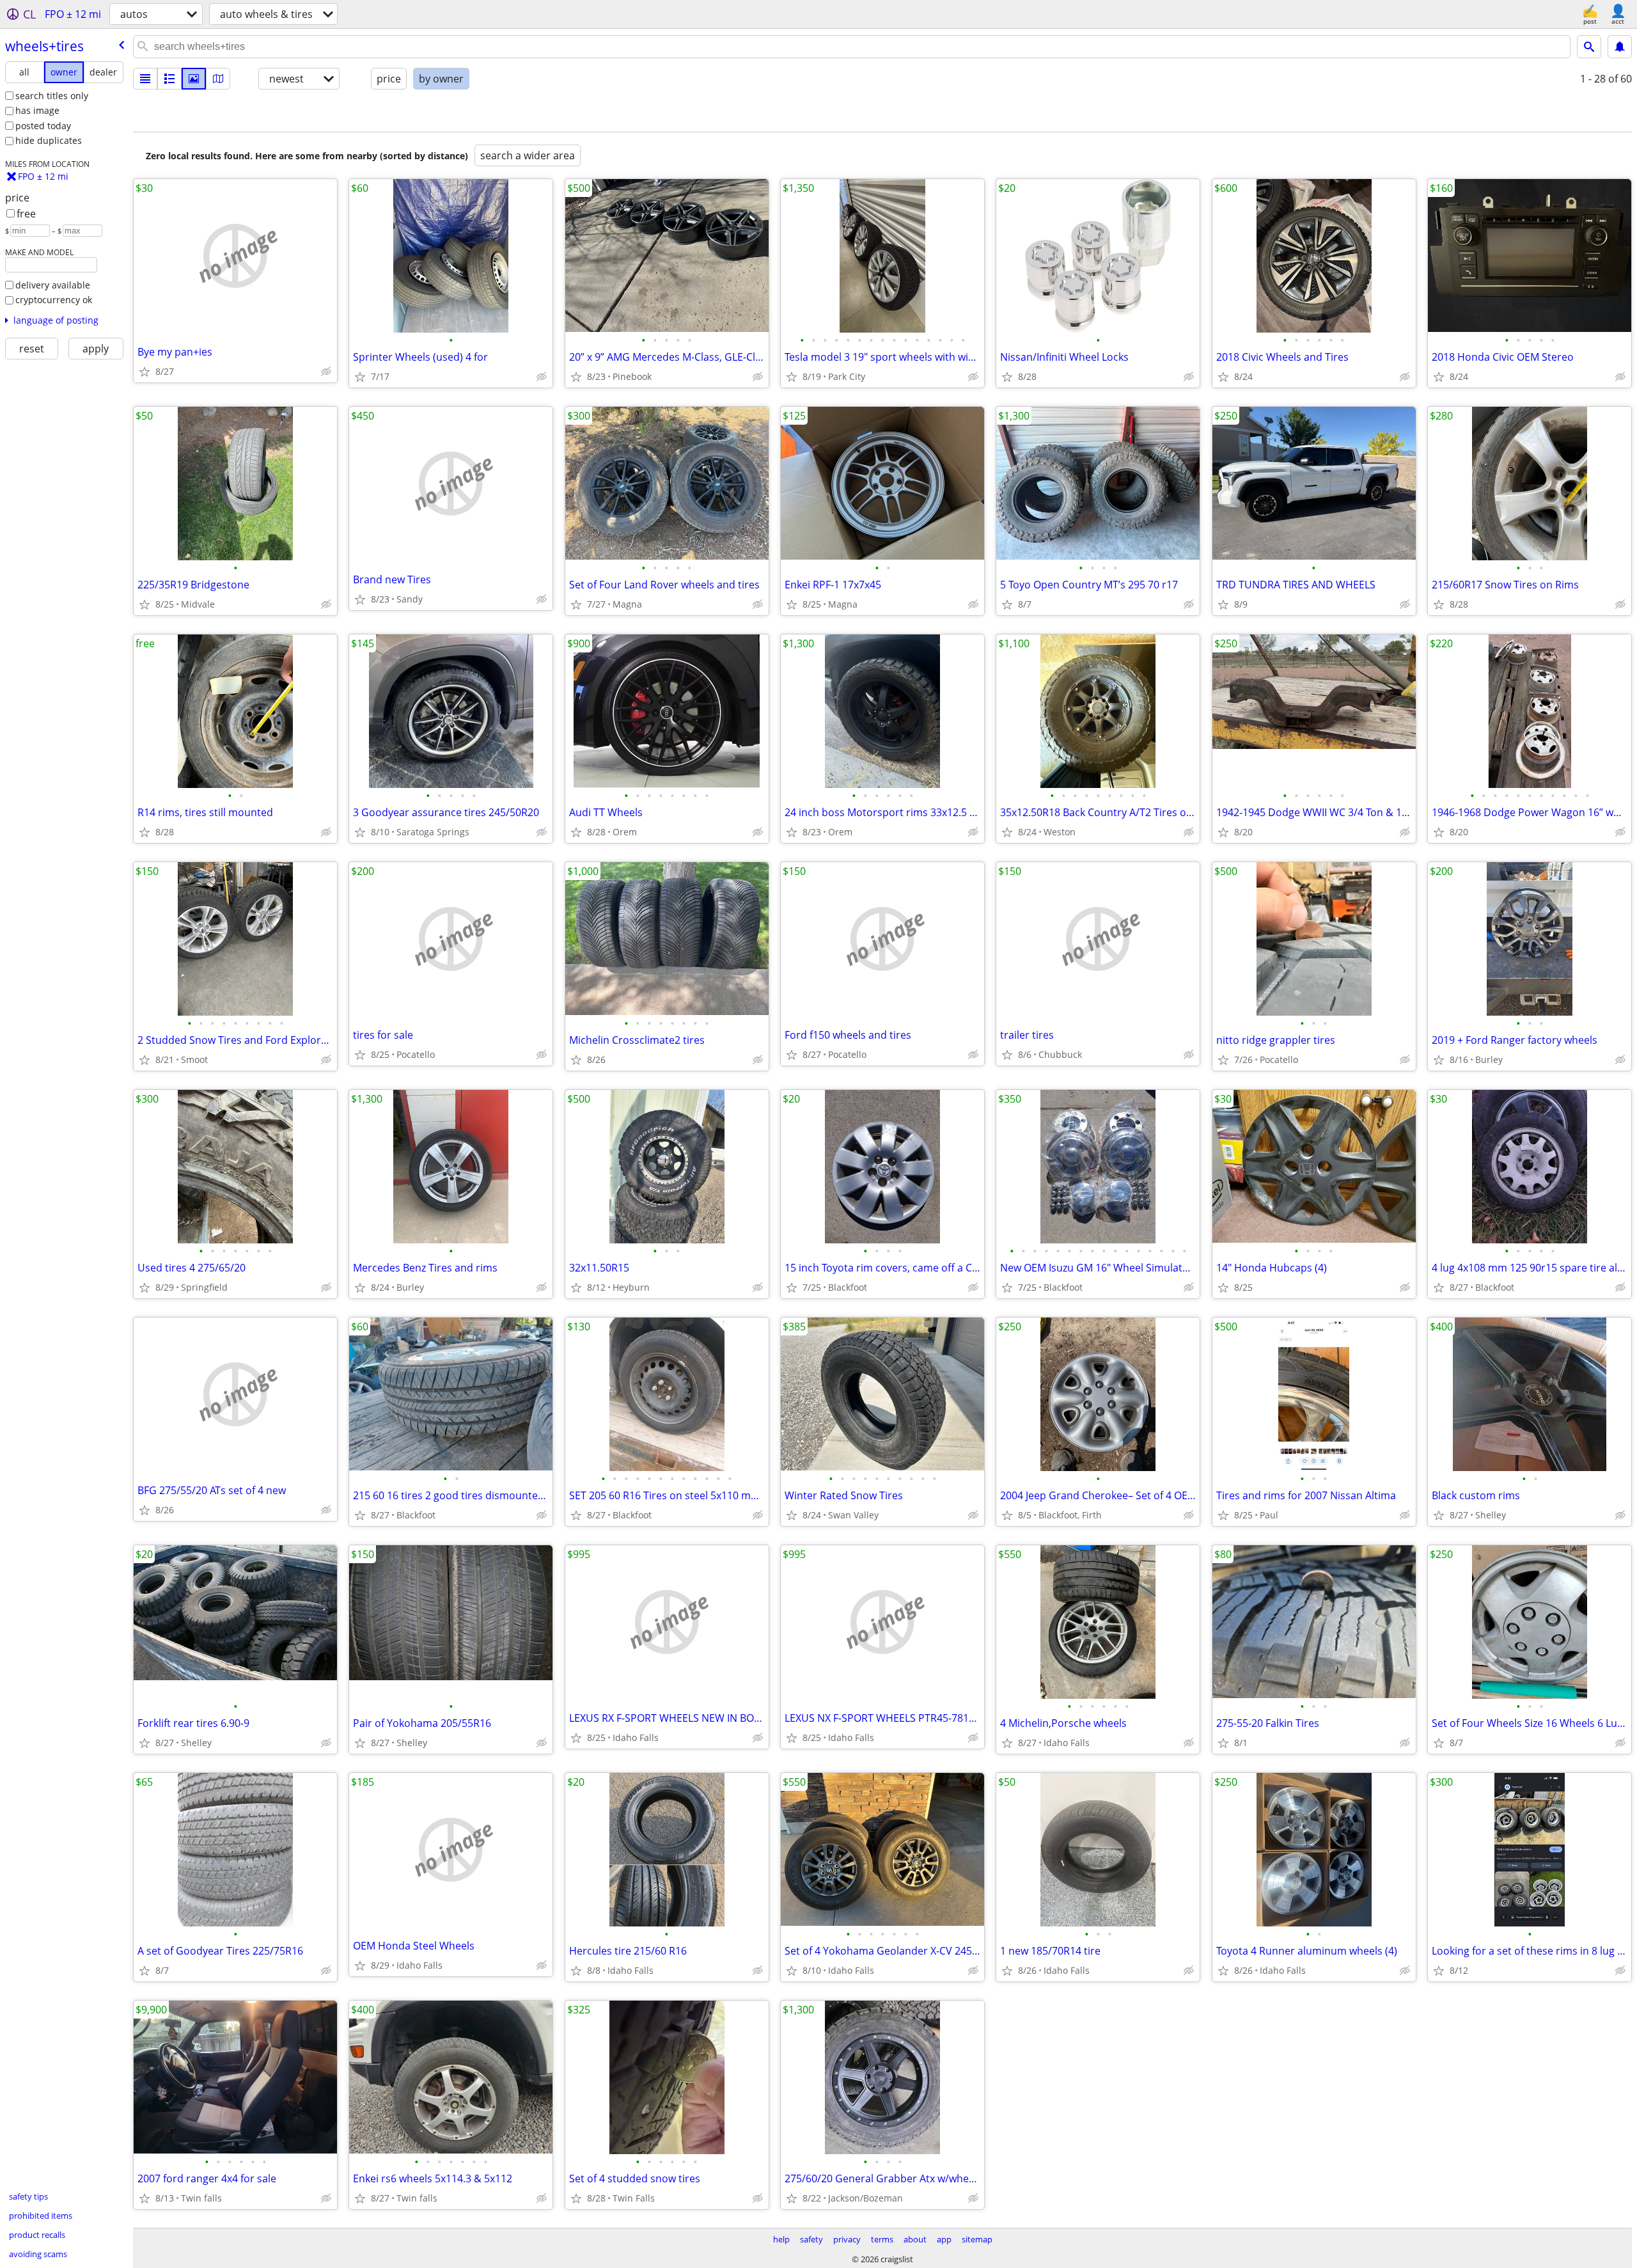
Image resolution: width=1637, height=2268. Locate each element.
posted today (43, 126)
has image (37, 110)
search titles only (52, 96)
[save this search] (1620, 47)
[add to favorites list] (145, 372)
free (26, 214)
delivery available (53, 285)
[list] (145, 79)
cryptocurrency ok (54, 300)
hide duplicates (49, 140)
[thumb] (169, 79)
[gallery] (194, 79)
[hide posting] (326, 372)
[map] (218, 79)
